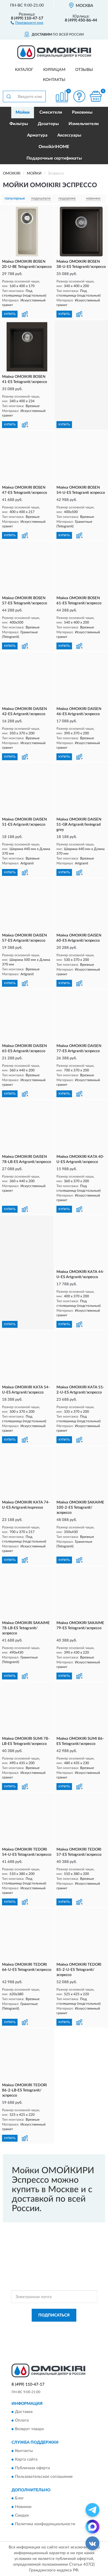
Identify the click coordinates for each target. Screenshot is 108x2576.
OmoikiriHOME (54, 147)
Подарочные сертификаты (54, 158)
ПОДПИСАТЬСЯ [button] (54, 2315)
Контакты (54, 80)
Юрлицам (54, 70)
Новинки (23, 2507)
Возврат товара (29, 2429)
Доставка (24, 2412)
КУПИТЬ (10, 314)
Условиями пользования (65, 2333)
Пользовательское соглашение (44, 2477)
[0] (96, 96)
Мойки (23, 112)
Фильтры (19, 124)
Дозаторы (48, 124)
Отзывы (84, 70)
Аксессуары (69, 135)
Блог (19, 2498)
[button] (27, 22)
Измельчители (84, 124)
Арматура (37, 135)
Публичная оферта (32, 2468)
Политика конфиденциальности (45, 2524)
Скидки (22, 2516)
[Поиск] (9, 96)
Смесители (51, 112)
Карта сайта (26, 2459)
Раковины (82, 112)
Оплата (22, 2421)
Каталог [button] (24, 70)
